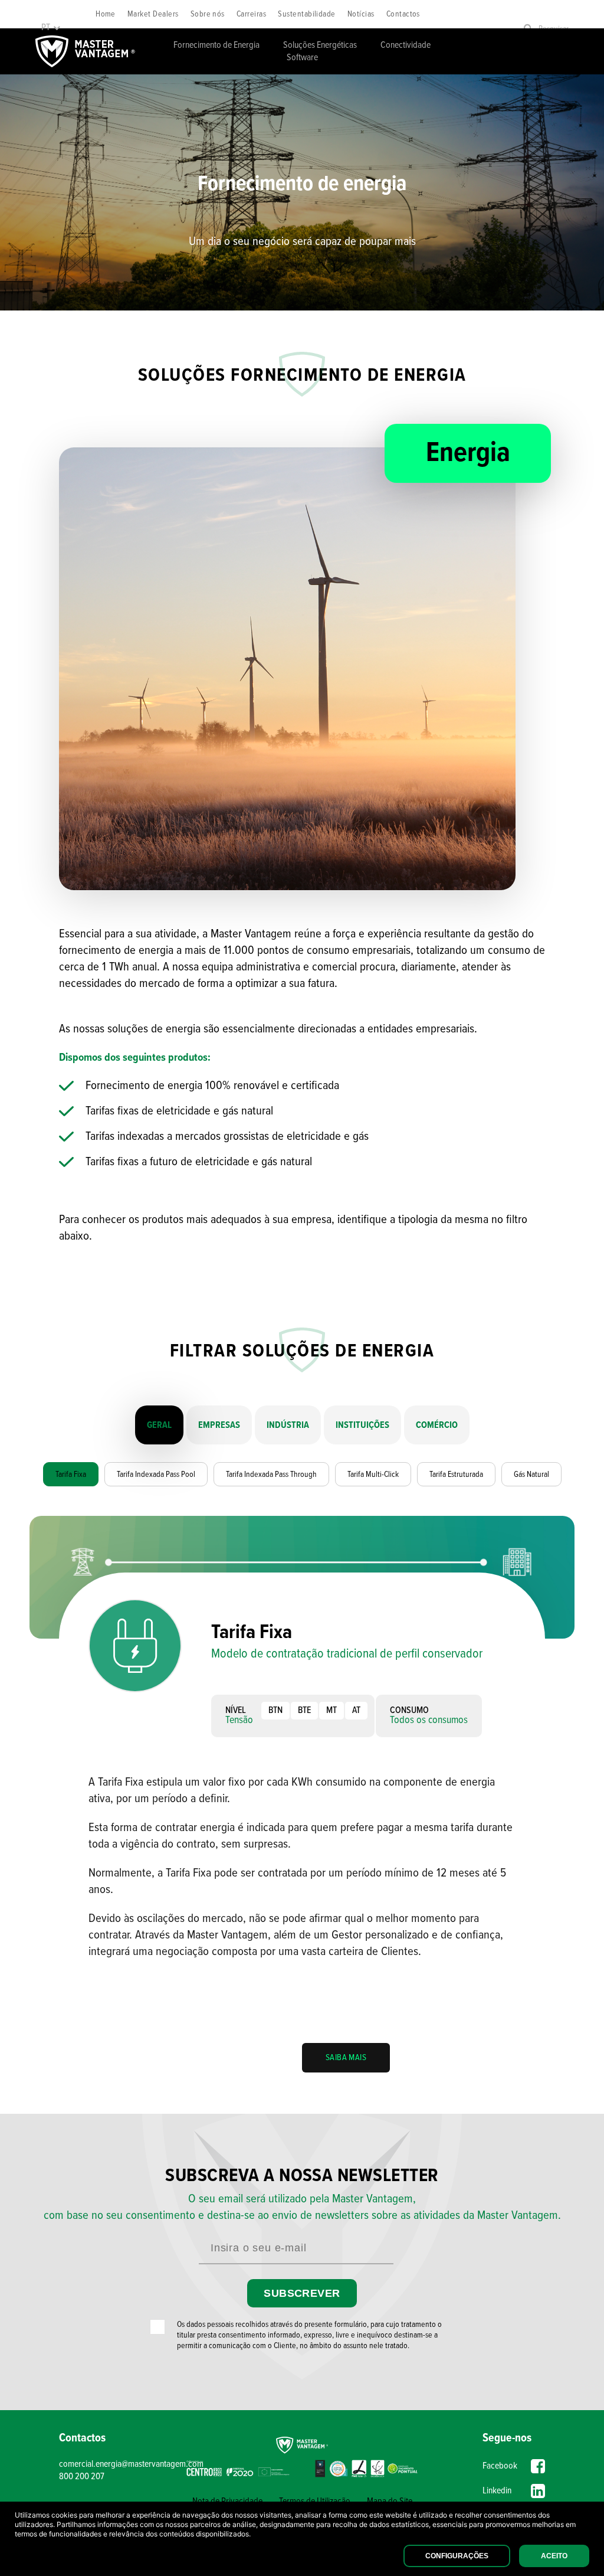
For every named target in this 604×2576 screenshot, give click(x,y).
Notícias (361, 14)
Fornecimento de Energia (216, 45)
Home (106, 14)
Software (302, 58)
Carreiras (251, 14)
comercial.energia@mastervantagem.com (120, 2464)
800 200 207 (82, 2477)
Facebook (500, 2466)
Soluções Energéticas (320, 45)
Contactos (403, 14)
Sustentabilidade (307, 14)
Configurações (457, 2556)
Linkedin (497, 2491)
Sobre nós (208, 14)
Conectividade (406, 45)
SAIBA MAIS (346, 2058)
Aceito (554, 2556)
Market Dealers (153, 14)
